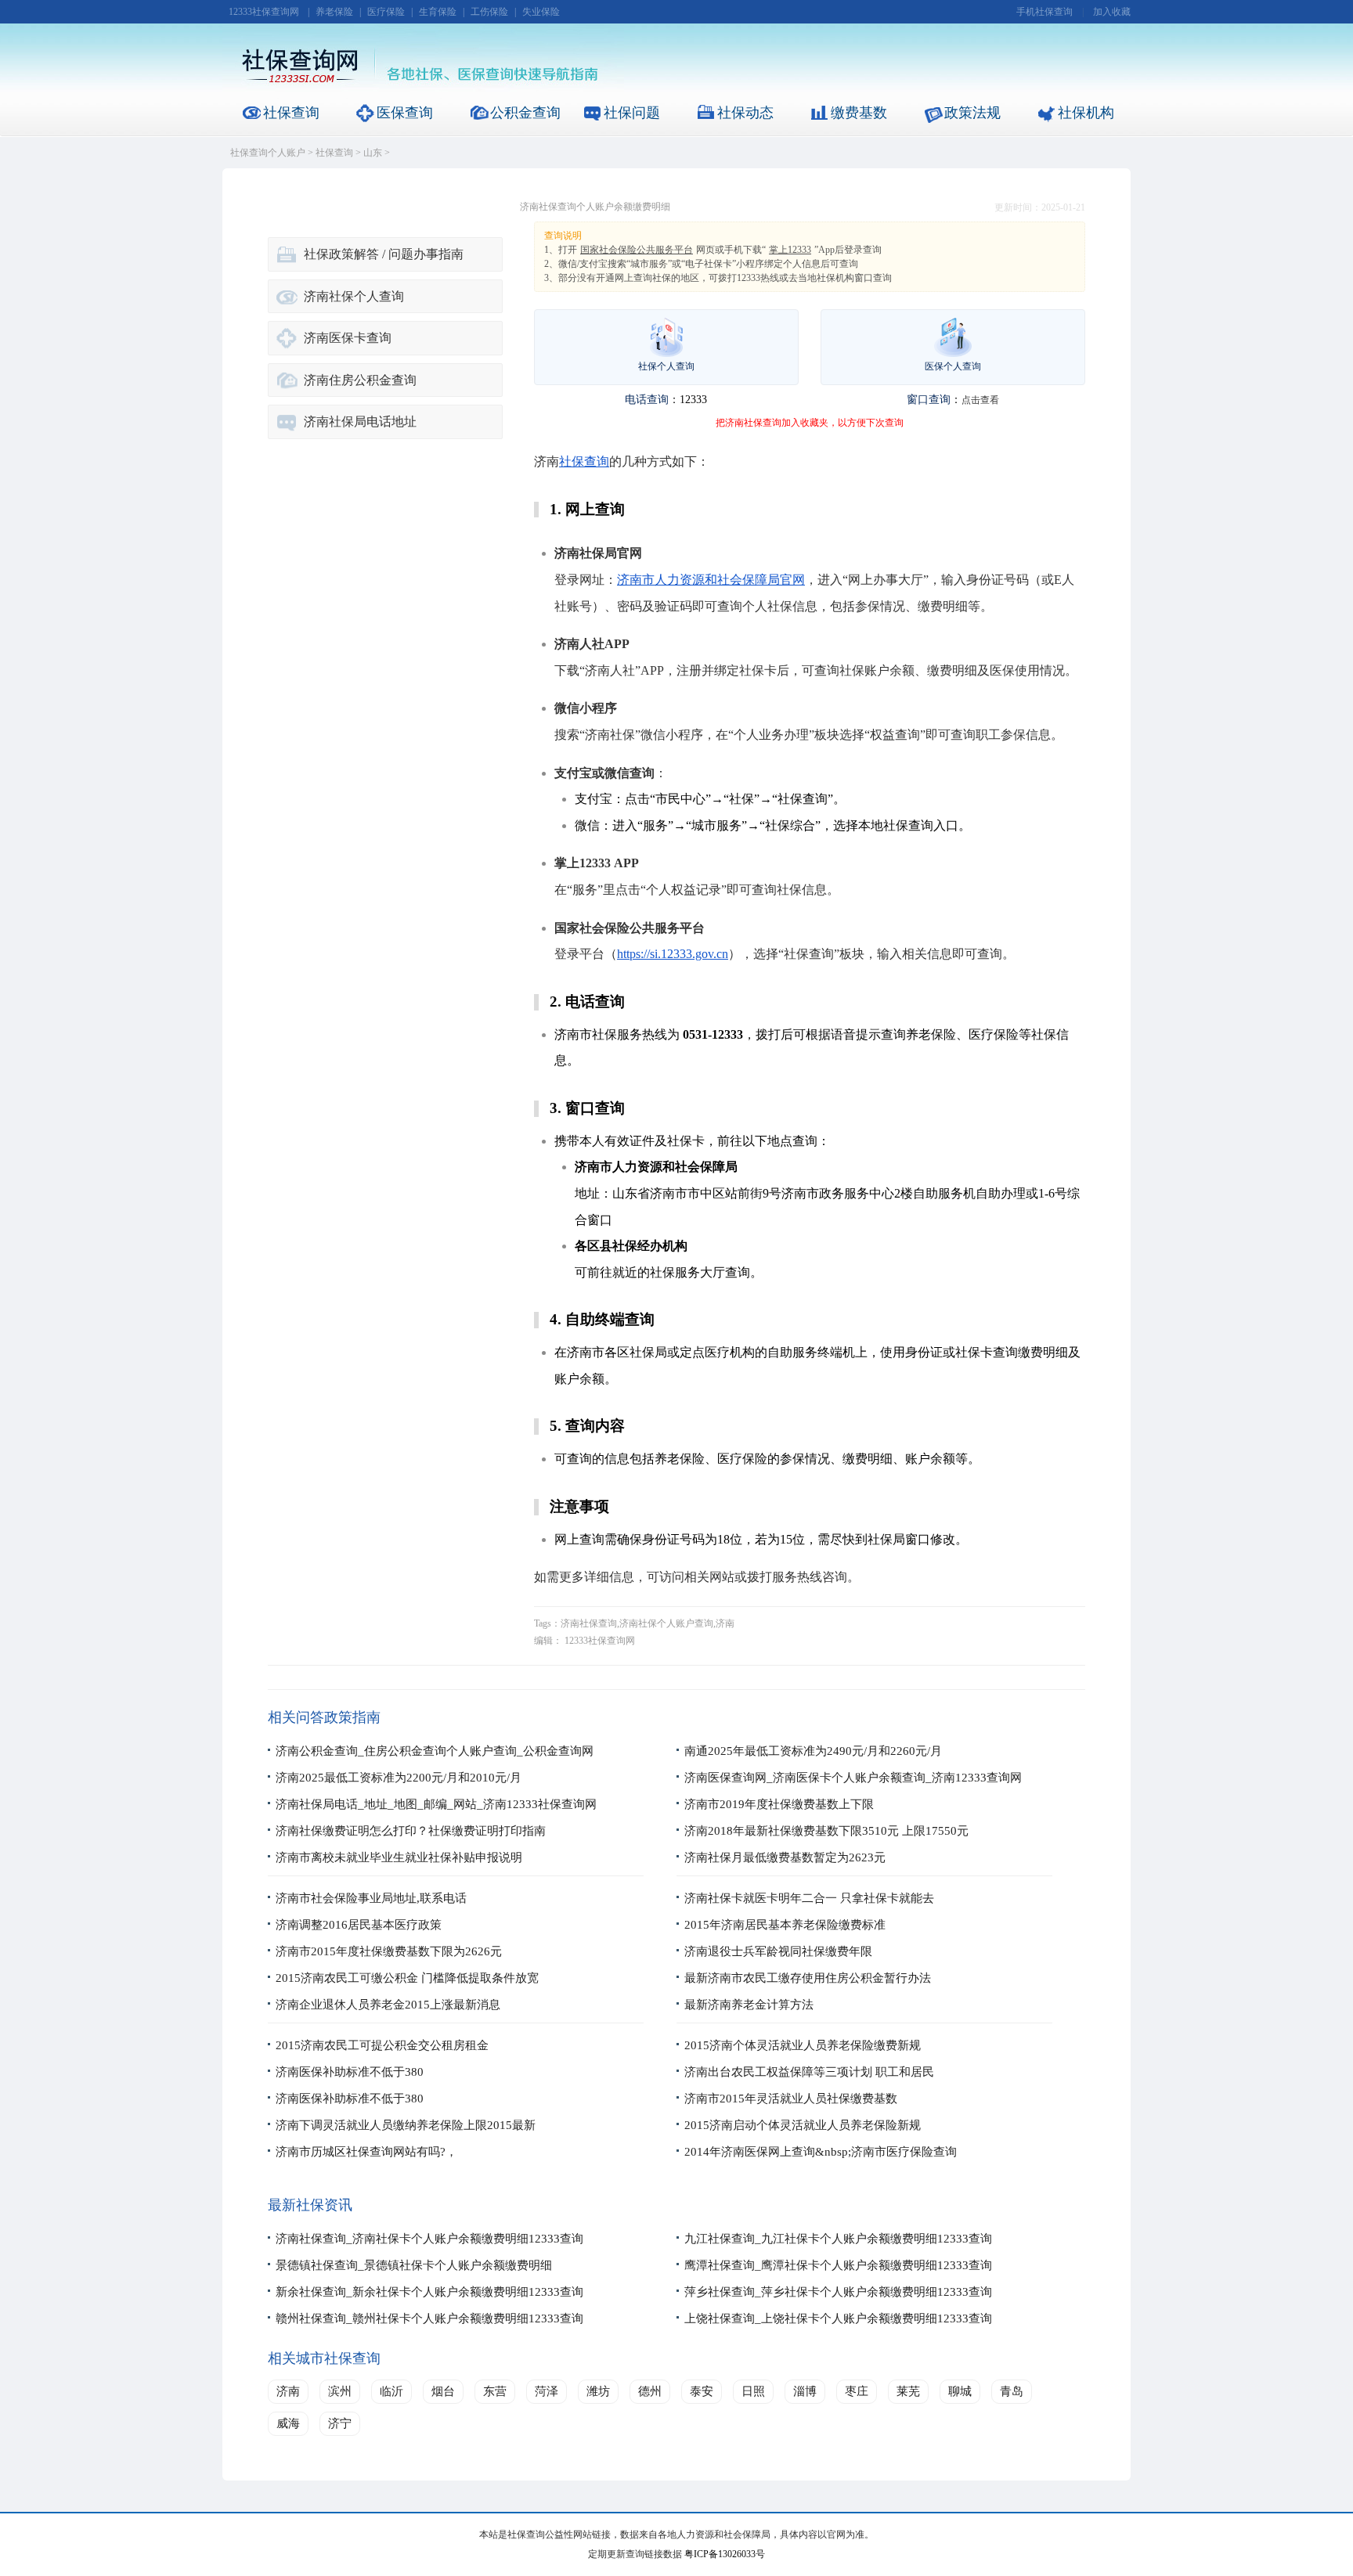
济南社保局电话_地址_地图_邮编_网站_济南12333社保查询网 (436, 1804)
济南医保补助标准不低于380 (350, 2072)
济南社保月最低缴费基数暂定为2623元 (785, 1857)
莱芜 (908, 2391)
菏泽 (547, 2391)
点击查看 (980, 400)
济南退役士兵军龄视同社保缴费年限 (778, 1951)
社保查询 (291, 113)
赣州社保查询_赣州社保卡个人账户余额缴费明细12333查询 (429, 2318)
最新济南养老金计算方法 (749, 2005)
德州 (650, 2391)
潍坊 (598, 2391)
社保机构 (1086, 113)
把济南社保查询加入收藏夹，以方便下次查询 (810, 423)
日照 (753, 2391)
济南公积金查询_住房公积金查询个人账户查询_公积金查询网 (435, 1751)
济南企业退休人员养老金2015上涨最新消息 (388, 2005)
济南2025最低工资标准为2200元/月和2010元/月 (399, 1778)
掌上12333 (790, 250)
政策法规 (972, 113)
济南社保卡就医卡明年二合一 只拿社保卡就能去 (809, 1898)
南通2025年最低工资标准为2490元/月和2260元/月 (813, 1751)
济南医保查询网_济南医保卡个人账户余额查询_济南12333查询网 (853, 1778)
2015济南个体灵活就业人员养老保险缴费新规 (803, 2045)
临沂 (391, 2391)
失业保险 (541, 12)
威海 (288, 2423)
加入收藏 (1112, 12)
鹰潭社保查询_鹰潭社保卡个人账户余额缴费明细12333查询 (838, 2265)
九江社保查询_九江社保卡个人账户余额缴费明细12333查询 (838, 2239)
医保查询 (405, 113)
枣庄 (857, 2391)
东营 (495, 2391)
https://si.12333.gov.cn (673, 954)
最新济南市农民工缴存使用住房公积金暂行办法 (808, 1978)
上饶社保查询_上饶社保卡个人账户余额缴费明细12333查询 (838, 2318)
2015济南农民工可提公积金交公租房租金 (382, 2045)
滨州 (340, 2391)
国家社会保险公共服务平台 (637, 250)
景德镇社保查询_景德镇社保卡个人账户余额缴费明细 (414, 2265)
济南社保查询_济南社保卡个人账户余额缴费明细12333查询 (429, 2239)
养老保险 (334, 12)
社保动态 (745, 113)
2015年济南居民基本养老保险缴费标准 (785, 1925)
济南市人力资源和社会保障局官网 (711, 580)
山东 (373, 153)
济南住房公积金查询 (360, 380)
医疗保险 (386, 12)
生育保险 (438, 12)
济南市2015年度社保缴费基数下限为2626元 (389, 1951)
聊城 (960, 2391)
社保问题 (632, 113)
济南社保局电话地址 (360, 422)
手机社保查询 (1045, 12)
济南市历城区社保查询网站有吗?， (366, 2152)
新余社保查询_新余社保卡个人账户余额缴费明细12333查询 (429, 2292)
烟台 (443, 2391)
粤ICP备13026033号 (725, 2554)
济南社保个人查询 (354, 296)
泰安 (702, 2391)
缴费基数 (859, 113)
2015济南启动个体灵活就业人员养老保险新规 (803, 2125)
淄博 (805, 2391)
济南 (288, 2391)
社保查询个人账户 (268, 153)
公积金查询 (525, 113)
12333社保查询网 (264, 12)
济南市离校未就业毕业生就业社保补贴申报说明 (399, 1857)
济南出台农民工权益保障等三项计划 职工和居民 (809, 2072)
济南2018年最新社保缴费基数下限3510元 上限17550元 (826, 1831)
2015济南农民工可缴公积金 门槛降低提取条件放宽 (407, 1978)
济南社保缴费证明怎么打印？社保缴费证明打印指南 (411, 1831)
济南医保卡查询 (348, 338)
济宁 (340, 2423)
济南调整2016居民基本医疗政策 (359, 1925)
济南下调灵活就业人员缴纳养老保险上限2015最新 (406, 2125)
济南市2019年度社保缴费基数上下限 (779, 1804)
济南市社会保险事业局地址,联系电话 (371, 1898)
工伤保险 (489, 12)
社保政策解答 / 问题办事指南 (384, 254)
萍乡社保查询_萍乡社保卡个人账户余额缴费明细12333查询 (838, 2292)
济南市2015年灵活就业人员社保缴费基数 (791, 2099)
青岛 (1012, 2391)
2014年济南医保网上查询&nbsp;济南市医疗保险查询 (821, 2152)
